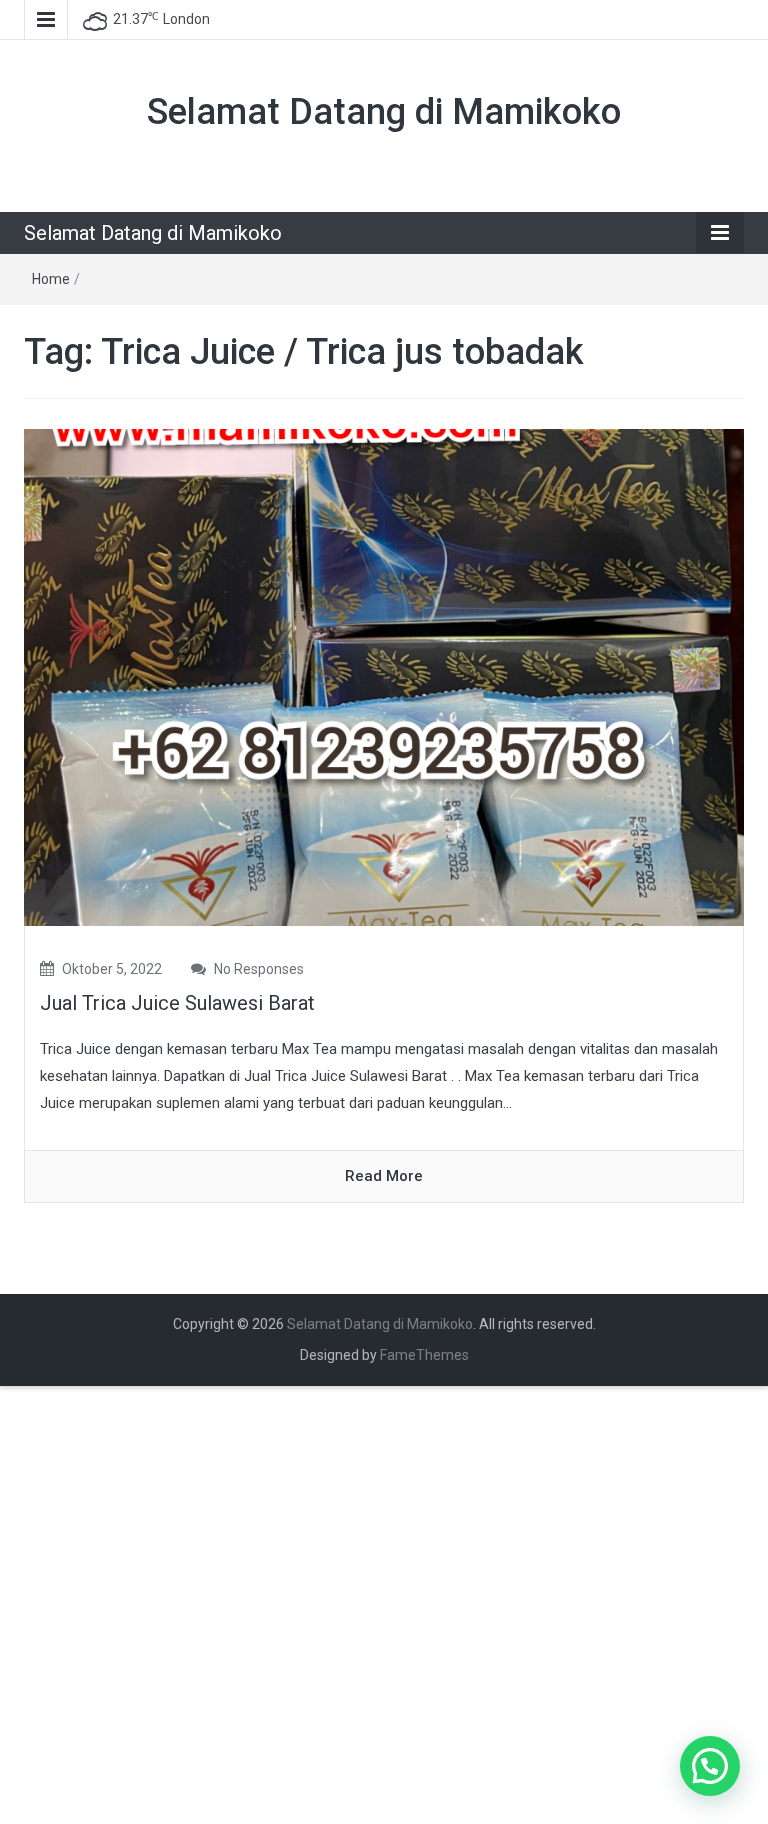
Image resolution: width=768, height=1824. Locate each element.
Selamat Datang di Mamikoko (384, 112)
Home (51, 279)
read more (384, 1176)
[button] (710, 1766)
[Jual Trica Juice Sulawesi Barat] (384, 676)
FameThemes (424, 1355)
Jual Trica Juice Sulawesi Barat (177, 1003)
